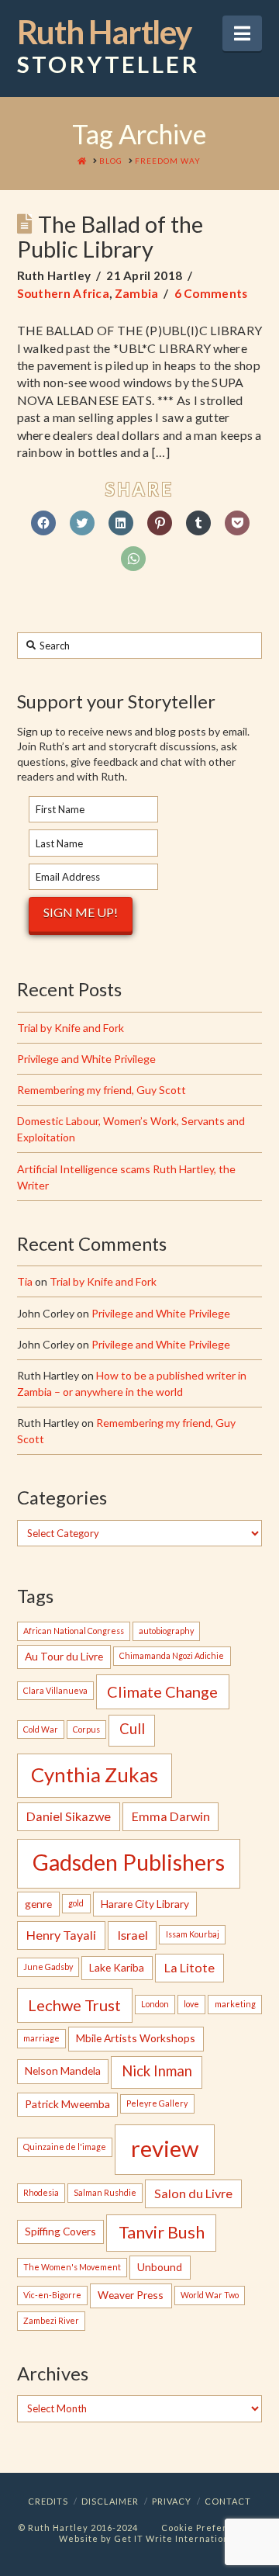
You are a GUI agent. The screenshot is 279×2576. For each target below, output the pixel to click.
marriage (41, 2038)
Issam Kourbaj (193, 1934)
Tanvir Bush (162, 2232)
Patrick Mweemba (67, 2104)
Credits (48, 2501)
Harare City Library (145, 1904)
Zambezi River (51, 2320)
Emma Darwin (171, 1816)
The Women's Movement (72, 2267)
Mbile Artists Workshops (136, 2038)
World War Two (210, 2295)
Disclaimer (110, 2501)
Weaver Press (131, 2295)
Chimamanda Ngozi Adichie (172, 1655)
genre (38, 1904)
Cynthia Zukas (95, 1774)
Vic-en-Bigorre (52, 2295)
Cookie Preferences (209, 2528)
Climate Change (162, 1691)
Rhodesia (41, 2192)
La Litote (189, 1967)
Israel (133, 1935)
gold (76, 1903)
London (155, 2004)
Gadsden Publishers (129, 1862)
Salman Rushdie (105, 2192)
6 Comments (211, 293)
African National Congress (74, 1631)
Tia (25, 1281)
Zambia (137, 293)
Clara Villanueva (55, 1690)
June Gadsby (48, 1967)
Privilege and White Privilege (86, 1059)
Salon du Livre (193, 2193)
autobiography (166, 1631)
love (191, 2004)
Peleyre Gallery (157, 2103)
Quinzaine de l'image (65, 2147)
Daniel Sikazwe (69, 1816)
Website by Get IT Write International (148, 2538)
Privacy (172, 2501)
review (165, 2148)
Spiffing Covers (60, 2231)
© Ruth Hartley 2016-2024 (78, 2528)
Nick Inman (157, 2071)
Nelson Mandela (63, 2070)
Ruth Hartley (108, 47)
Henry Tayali (61, 1935)
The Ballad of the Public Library (110, 236)
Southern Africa (64, 293)
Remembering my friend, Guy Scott (102, 1090)
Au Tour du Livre (64, 1656)
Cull (132, 1729)
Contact (228, 2501)
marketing (235, 2004)
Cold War (41, 1729)
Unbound (160, 2267)
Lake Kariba (117, 1967)
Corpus (86, 1729)
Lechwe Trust (74, 2005)
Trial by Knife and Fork (71, 1028)
